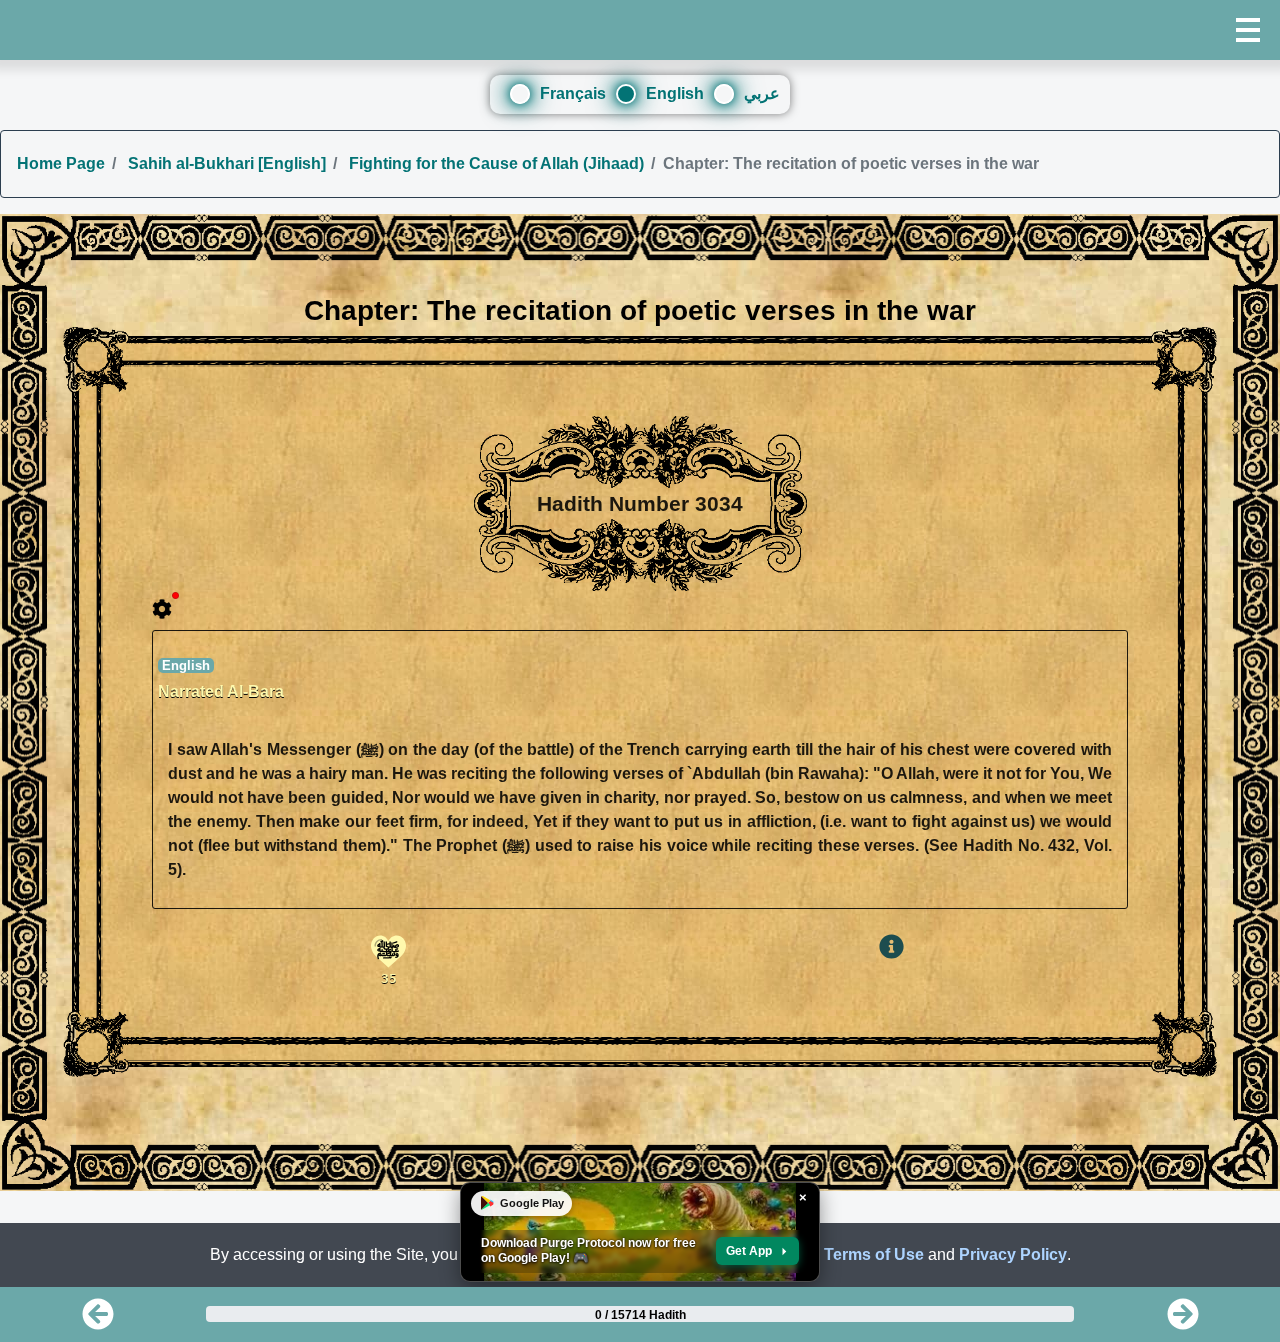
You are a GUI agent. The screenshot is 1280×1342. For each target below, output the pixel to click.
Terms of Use (874, 1254)
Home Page (61, 163)
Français (573, 93)
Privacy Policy (1013, 1254)
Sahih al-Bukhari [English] (225, 163)
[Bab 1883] (98, 1320)
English (675, 93)
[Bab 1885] (1183, 1320)
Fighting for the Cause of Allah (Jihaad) (494, 163)
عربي (762, 93)
